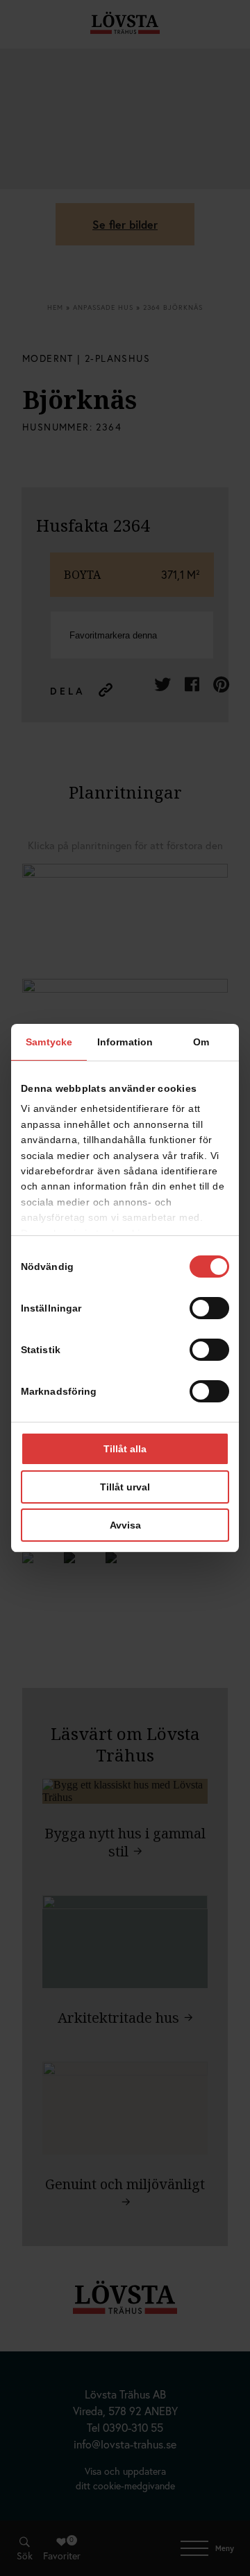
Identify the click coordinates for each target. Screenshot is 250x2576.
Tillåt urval (125, 1487)
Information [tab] (125, 1042)
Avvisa (125, 1525)
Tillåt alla (125, 1449)
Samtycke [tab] (49, 1042)
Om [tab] (201, 1042)
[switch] (209, 1308)
